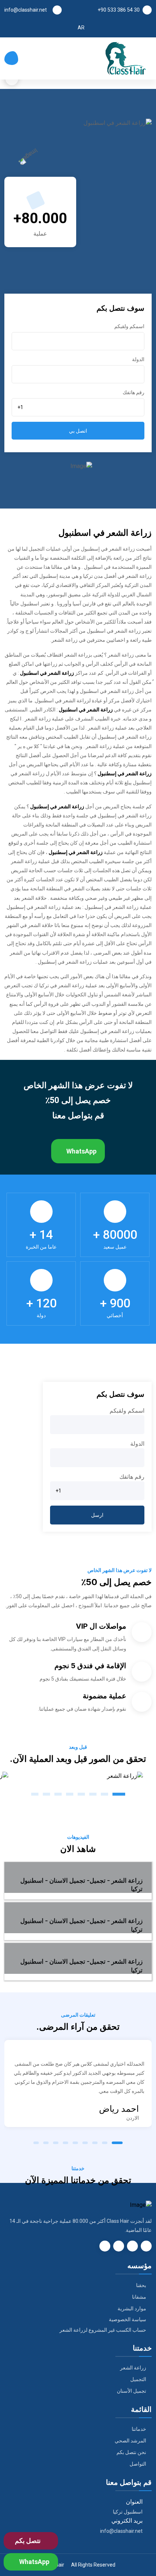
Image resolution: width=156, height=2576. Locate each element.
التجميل (138, 2379)
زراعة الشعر (133, 2368)
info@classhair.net (26, 10)
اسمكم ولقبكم (129, 326)
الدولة (138, 359)
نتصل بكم (28, 2541)
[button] (119, 1794)
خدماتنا (139, 2429)
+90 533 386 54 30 (119, 10)
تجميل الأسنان (132, 2391)
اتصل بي (78, 431)
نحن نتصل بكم (131, 2452)
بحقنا (141, 2285)
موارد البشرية (132, 2308)
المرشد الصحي (130, 2441)
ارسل (97, 1515)
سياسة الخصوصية (128, 2319)
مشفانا (139, 2297)
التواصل (138, 2464)
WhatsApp (81, 1151)
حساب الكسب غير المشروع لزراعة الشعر (103, 2330)
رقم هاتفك (134, 392)
